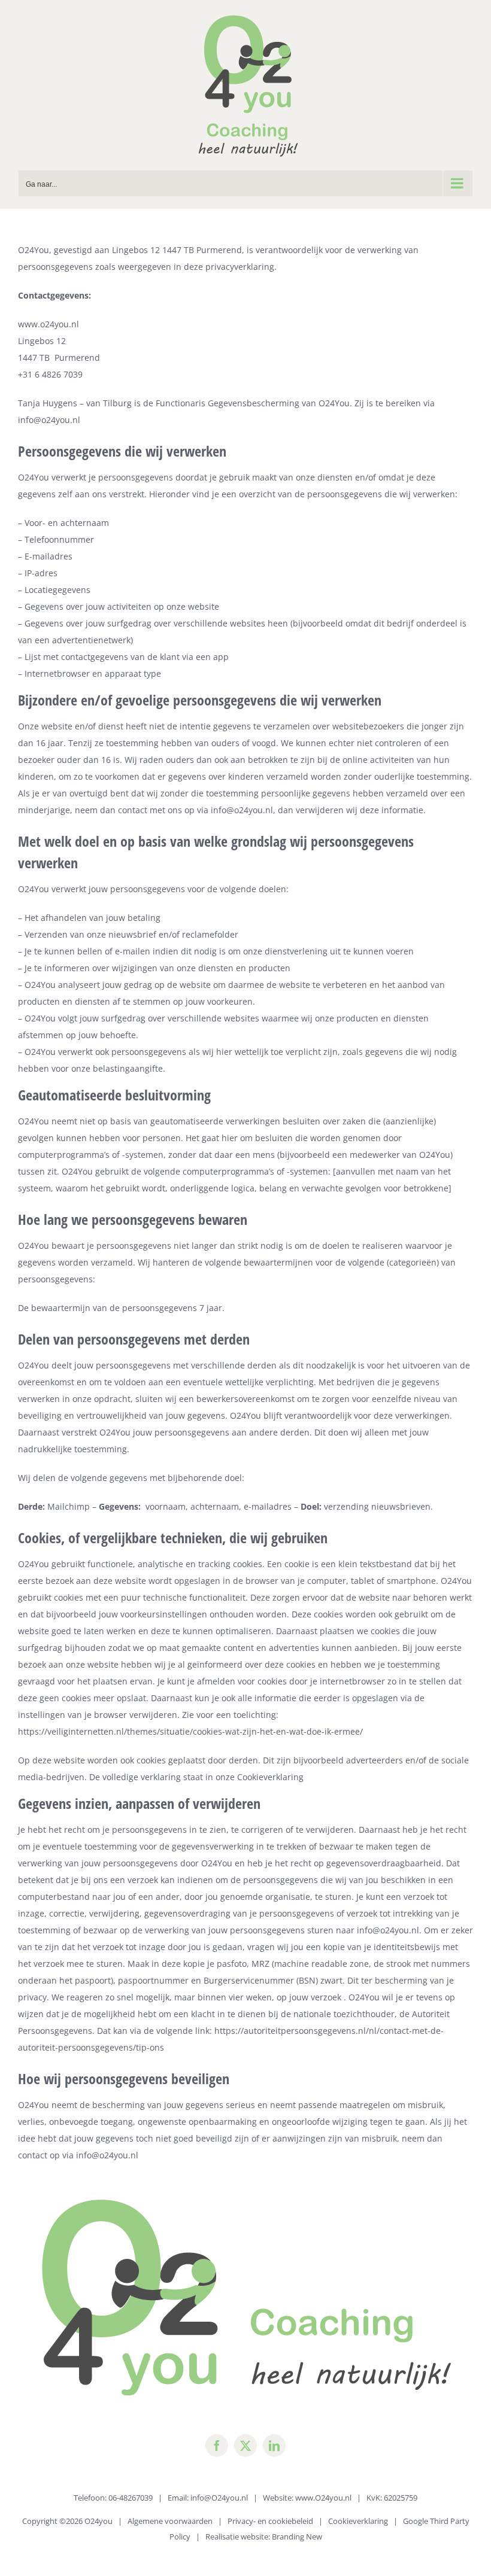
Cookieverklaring (270, 1777)
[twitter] (245, 2446)
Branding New (297, 2537)
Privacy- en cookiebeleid (270, 2521)
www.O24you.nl (323, 2498)
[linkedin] (274, 2446)
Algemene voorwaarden (170, 2521)
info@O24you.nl (219, 2498)
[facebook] (217, 2446)
